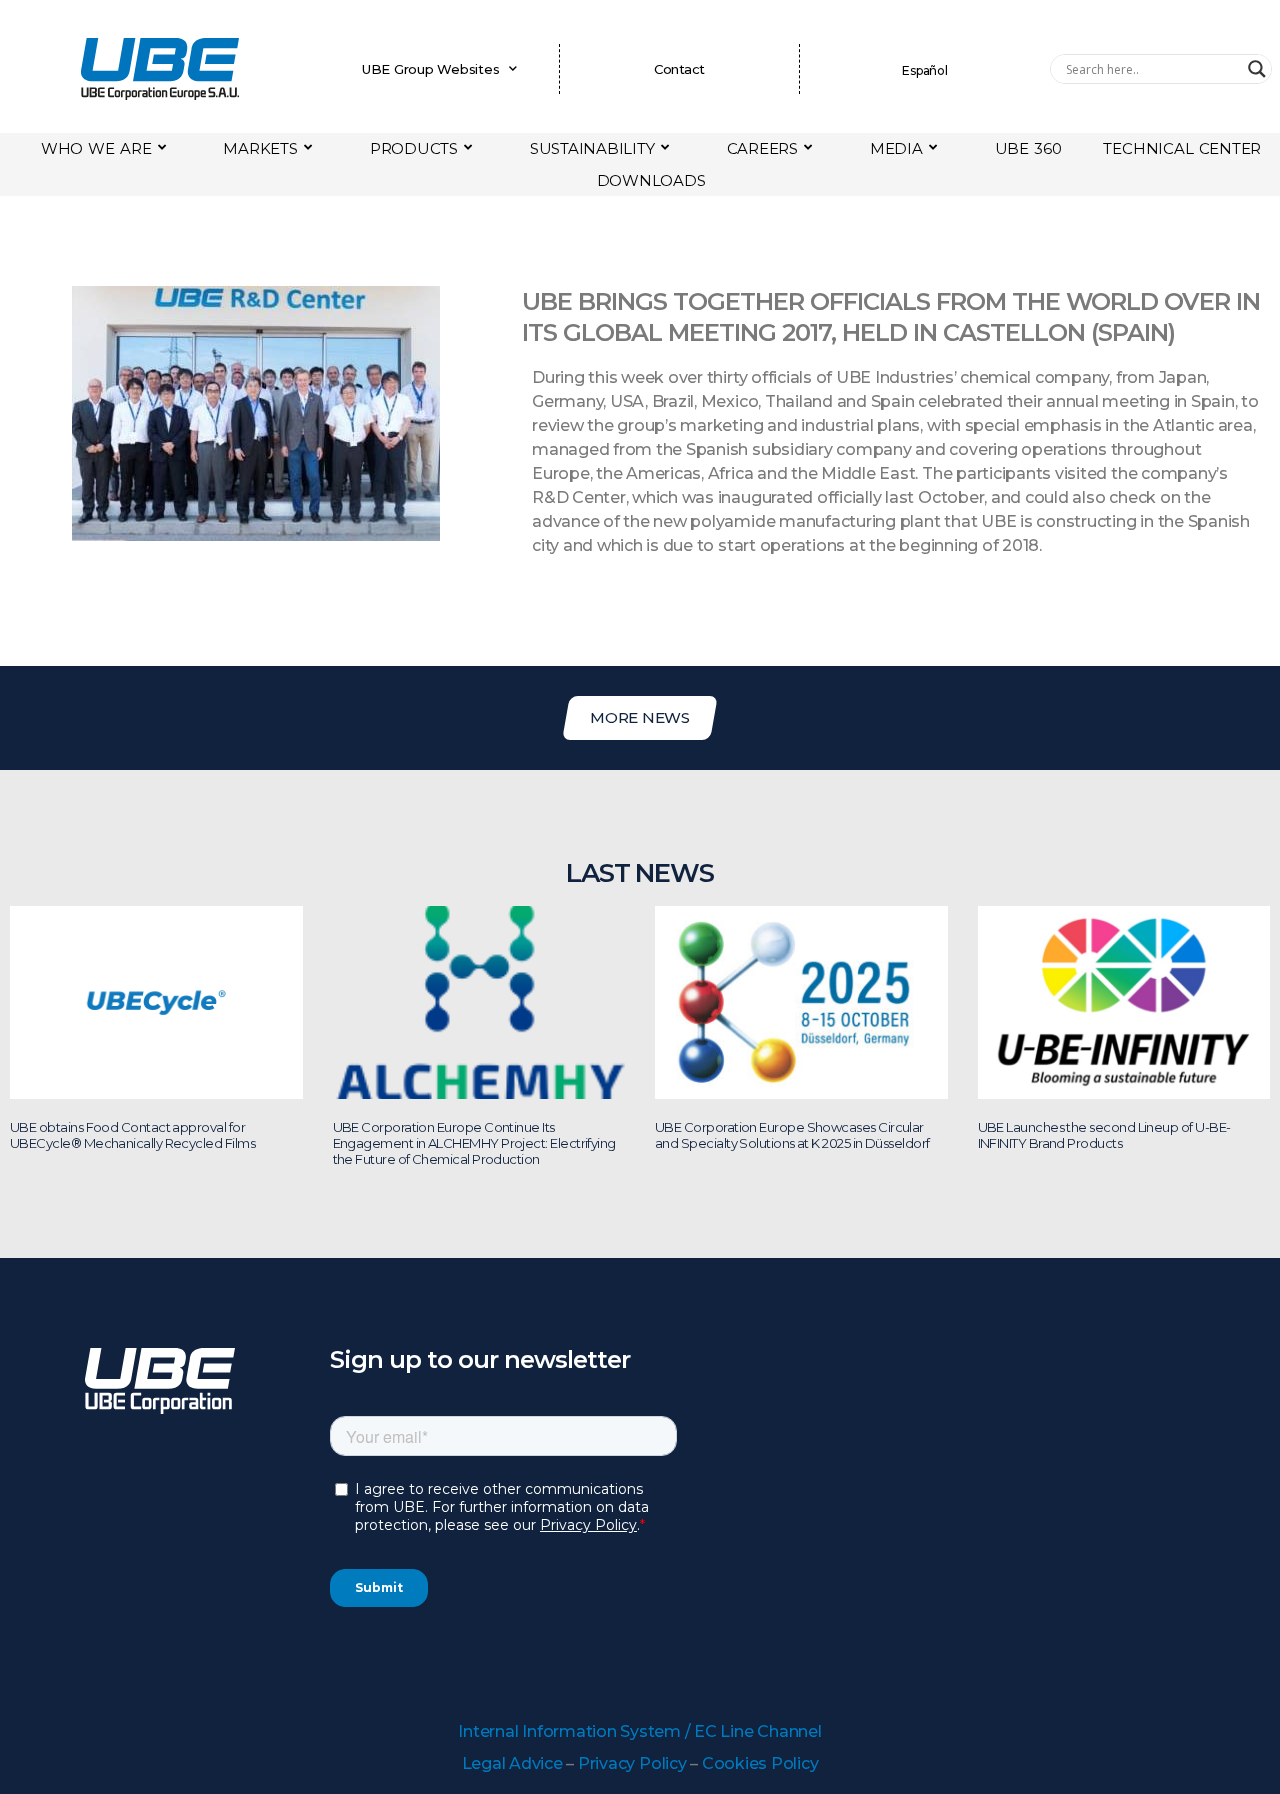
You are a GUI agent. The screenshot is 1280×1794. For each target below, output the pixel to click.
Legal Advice (512, 1763)
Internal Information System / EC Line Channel (639, 1731)
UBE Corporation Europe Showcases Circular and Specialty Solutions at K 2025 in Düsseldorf (792, 1135)
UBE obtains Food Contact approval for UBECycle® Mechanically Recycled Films (132, 1135)
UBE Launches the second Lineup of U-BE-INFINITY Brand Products (1104, 1135)
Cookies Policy (760, 1763)
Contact (679, 69)
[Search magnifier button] (1257, 69)
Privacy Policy (632, 1763)
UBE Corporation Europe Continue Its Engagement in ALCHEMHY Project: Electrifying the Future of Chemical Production (474, 1143)
